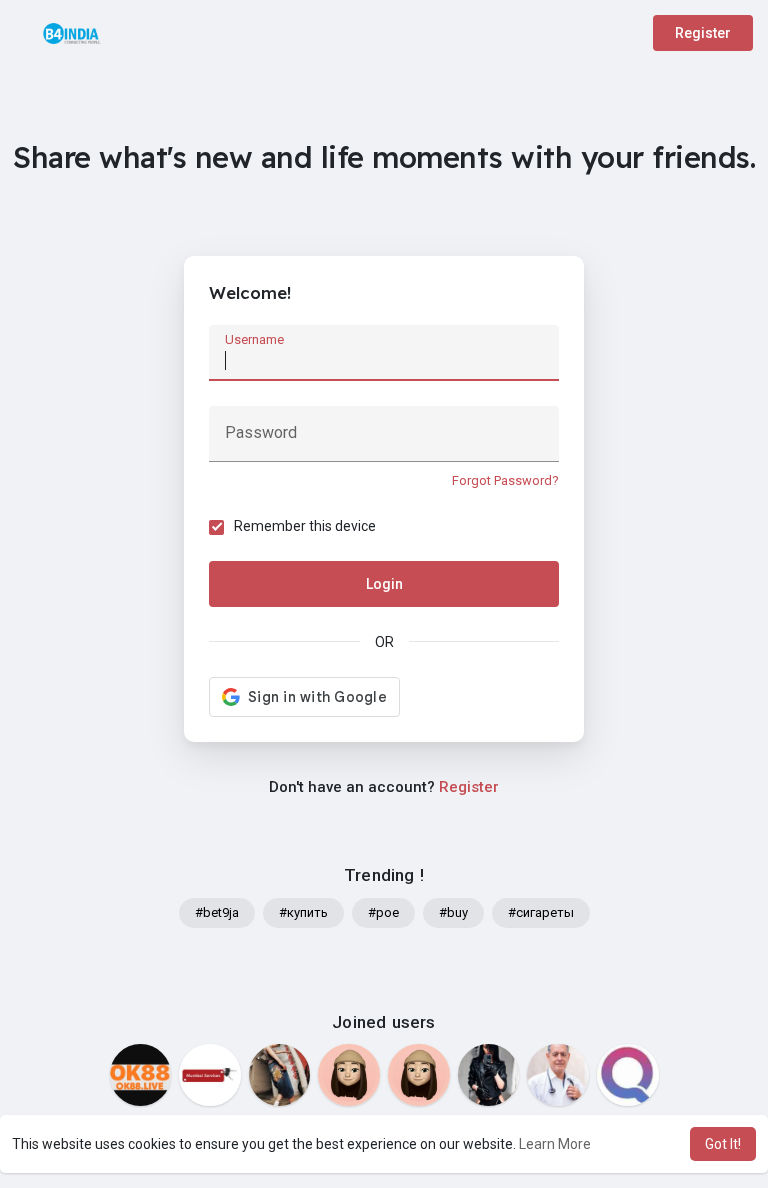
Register (703, 33)
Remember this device (305, 526)
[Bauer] (349, 1075)
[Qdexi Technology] (628, 1075)
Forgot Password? (505, 480)
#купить (303, 912)
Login (384, 584)
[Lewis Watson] (558, 1075)
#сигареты (541, 912)
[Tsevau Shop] (419, 1075)
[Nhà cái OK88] (141, 1075)
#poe (383, 912)
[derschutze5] (280, 1075)
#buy (453, 912)
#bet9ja (217, 912)
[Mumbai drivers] (210, 1075)
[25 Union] (489, 1075)
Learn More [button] (555, 1144)
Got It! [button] (723, 1144)
